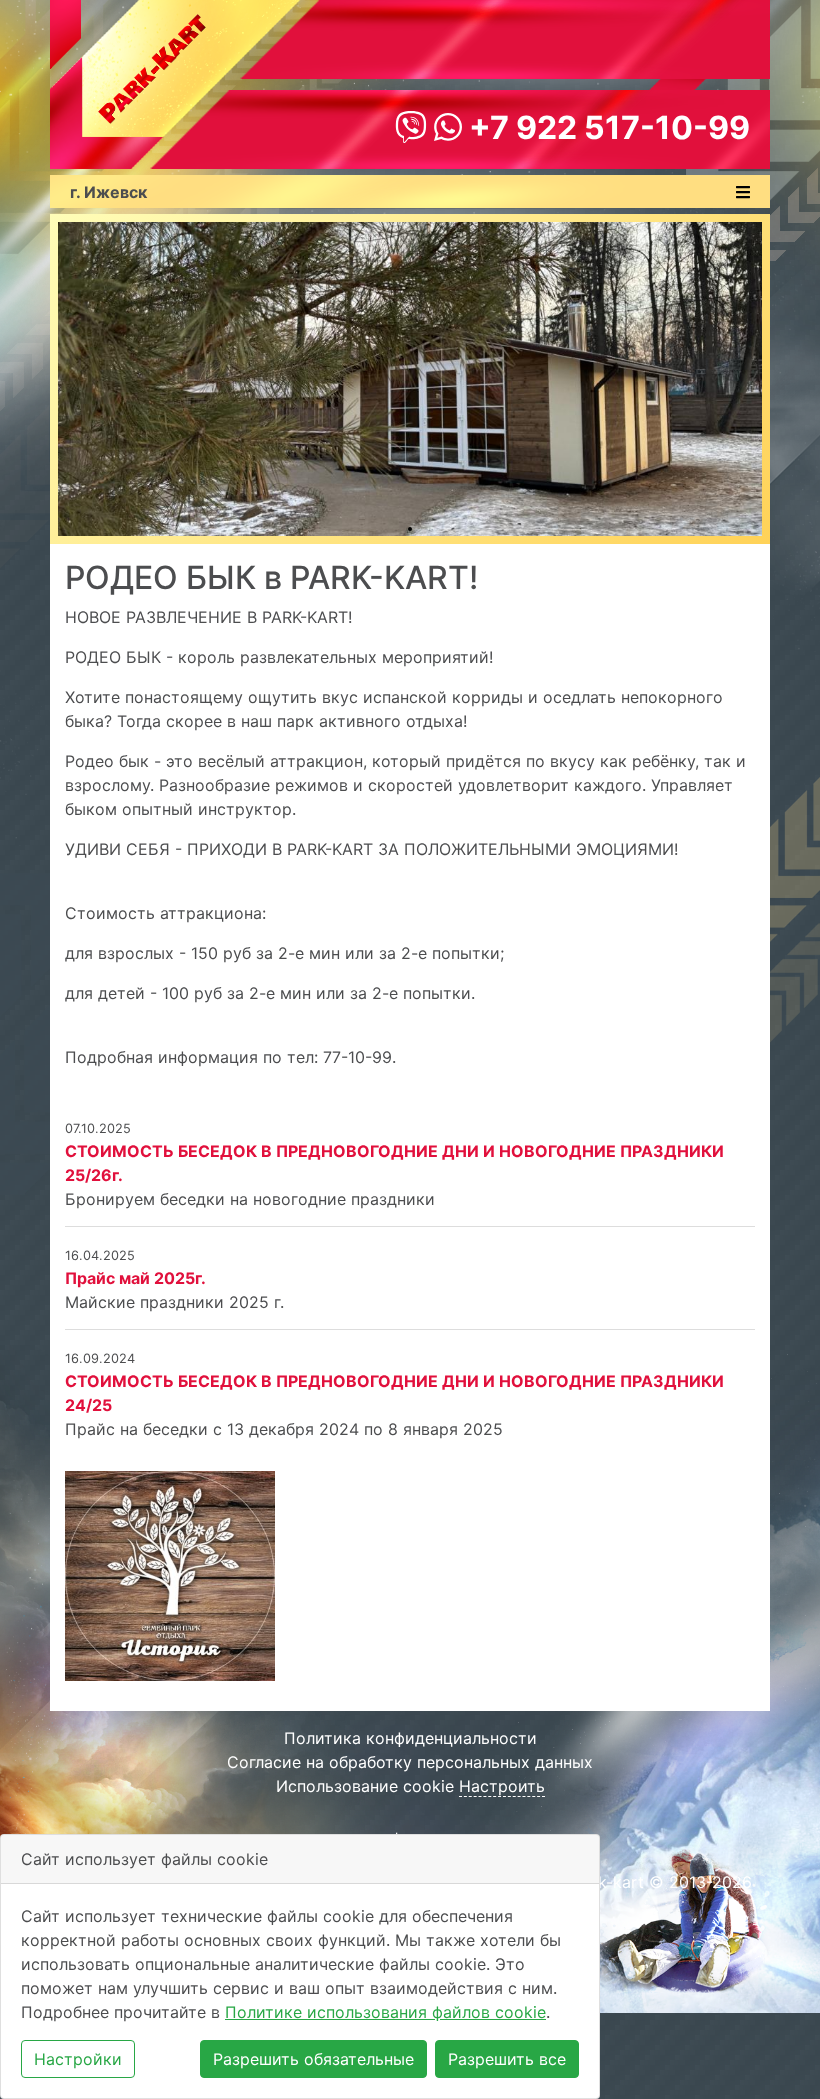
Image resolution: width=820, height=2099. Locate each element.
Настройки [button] (78, 2059)
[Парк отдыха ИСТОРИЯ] (170, 1575)
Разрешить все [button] (507, 2059)
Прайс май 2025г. (135, 1278)
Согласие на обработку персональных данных (410, 1762)
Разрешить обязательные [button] (313, 2059)
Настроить (502, 1786)
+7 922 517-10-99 (606, 127)
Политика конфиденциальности (410, 1738)
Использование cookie (365, 1786)
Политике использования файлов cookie (385, 2012)
